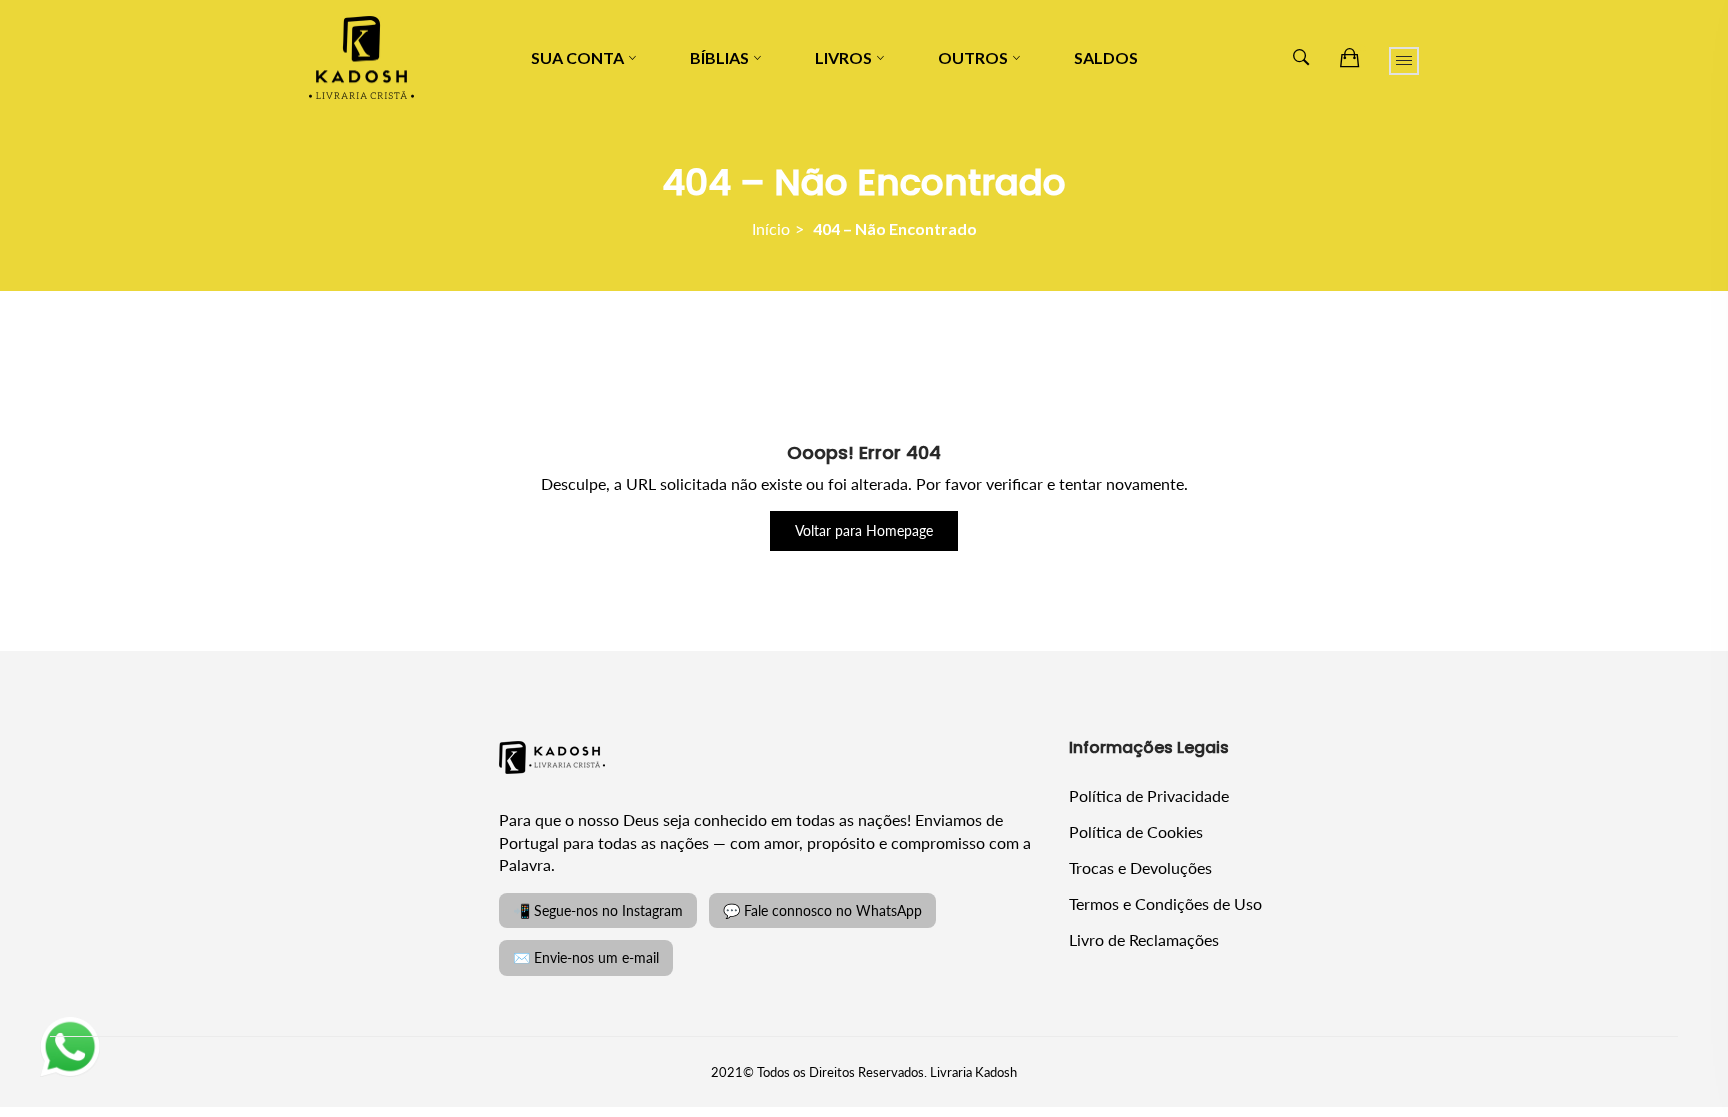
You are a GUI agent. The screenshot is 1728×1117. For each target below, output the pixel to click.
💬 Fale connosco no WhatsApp (822, 910)
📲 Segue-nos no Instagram (598, 910)
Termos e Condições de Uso (1165, 903)
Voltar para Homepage (864, 530)
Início (771, 228)
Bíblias (719, 57)
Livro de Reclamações (1144, 939)
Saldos (1106, 57)
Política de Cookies (1136, 831)
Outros (973, 57)
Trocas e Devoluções (1140, 867)
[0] (1349, 58)
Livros (843, 57)
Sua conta (577, 57)
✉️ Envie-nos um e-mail (586, 957)
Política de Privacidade (1149, 795)
